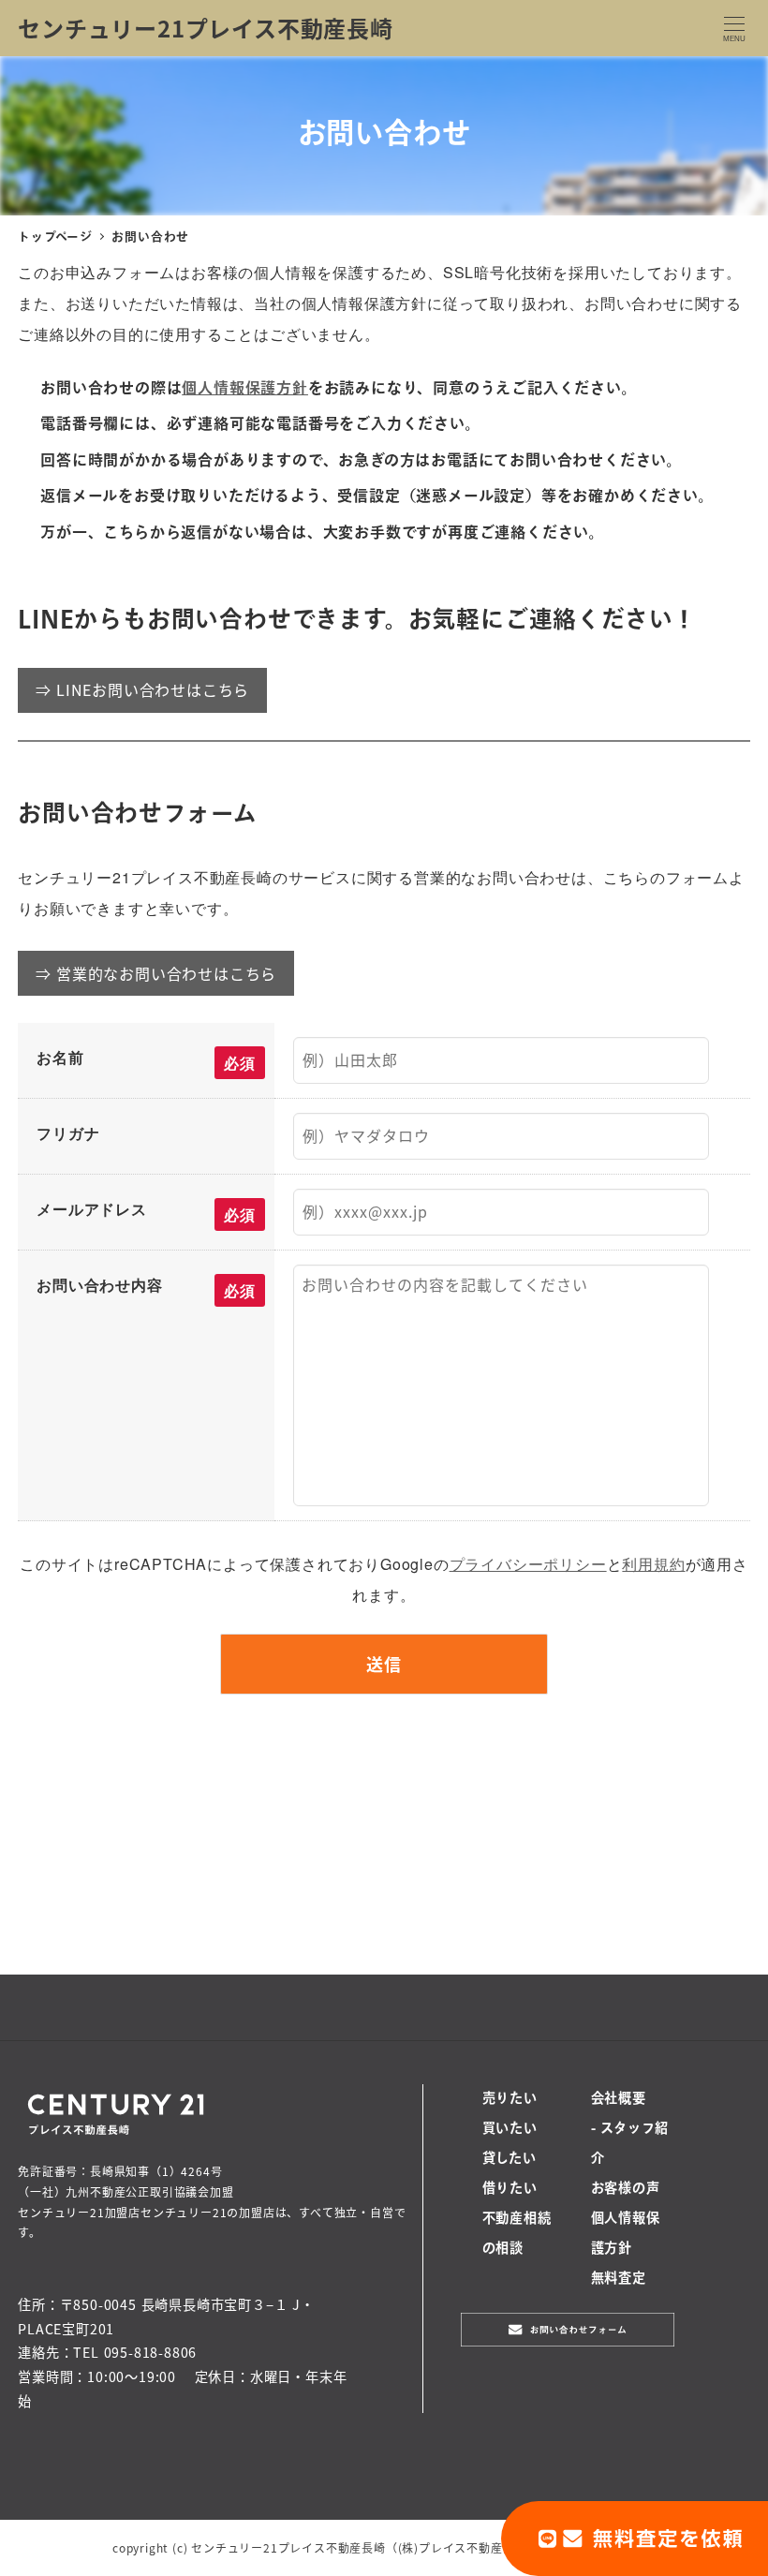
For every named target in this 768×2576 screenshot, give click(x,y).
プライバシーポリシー (528, 1564)
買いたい (510, 2129)
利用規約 (653, 1564)
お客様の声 (626, 2189)
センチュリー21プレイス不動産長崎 (206, 28)
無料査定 (619, 2279)
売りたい (510, 2099)
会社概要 (619, 2099)
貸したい (510, 2159)
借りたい (510, 2189)
